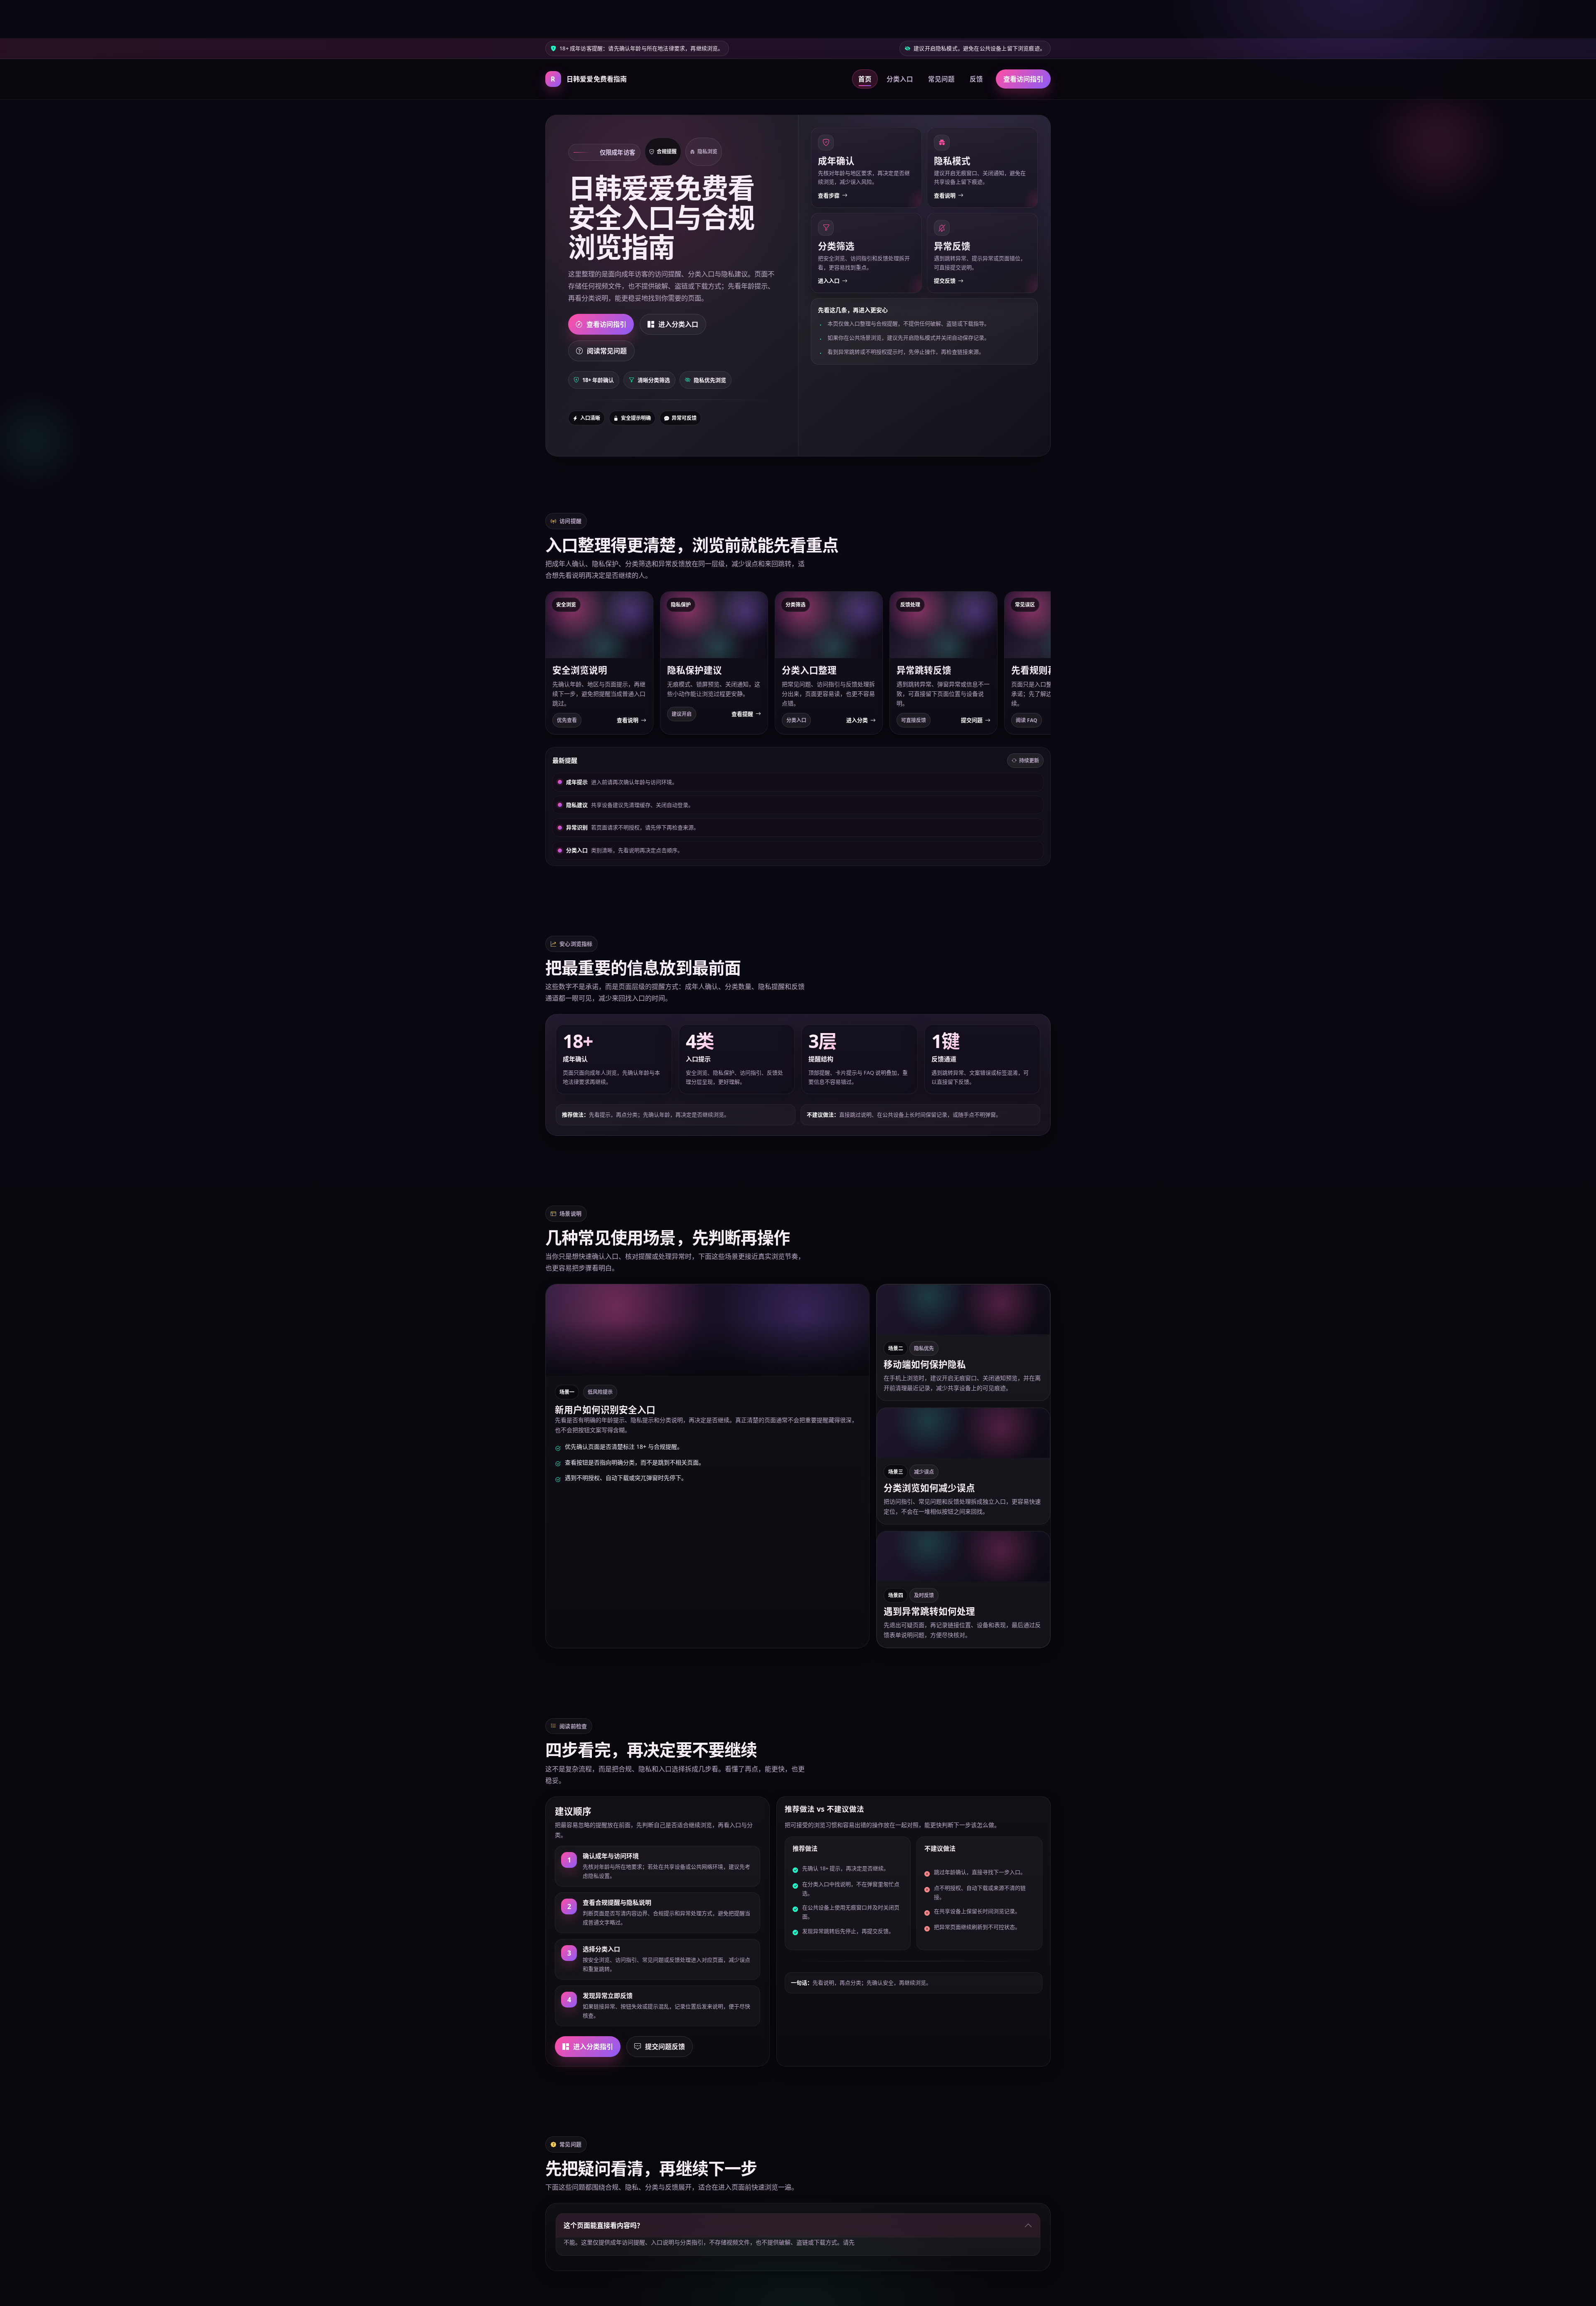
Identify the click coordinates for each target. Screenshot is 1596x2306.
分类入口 (900, 79)
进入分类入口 (678, 324)
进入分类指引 (593, 2047)
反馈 (976, 79)
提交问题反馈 (665, 2047)
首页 (865, 79)
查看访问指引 (1023, 79)
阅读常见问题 (607, 351)
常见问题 (941, 79)
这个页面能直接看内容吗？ (603, 2225)
